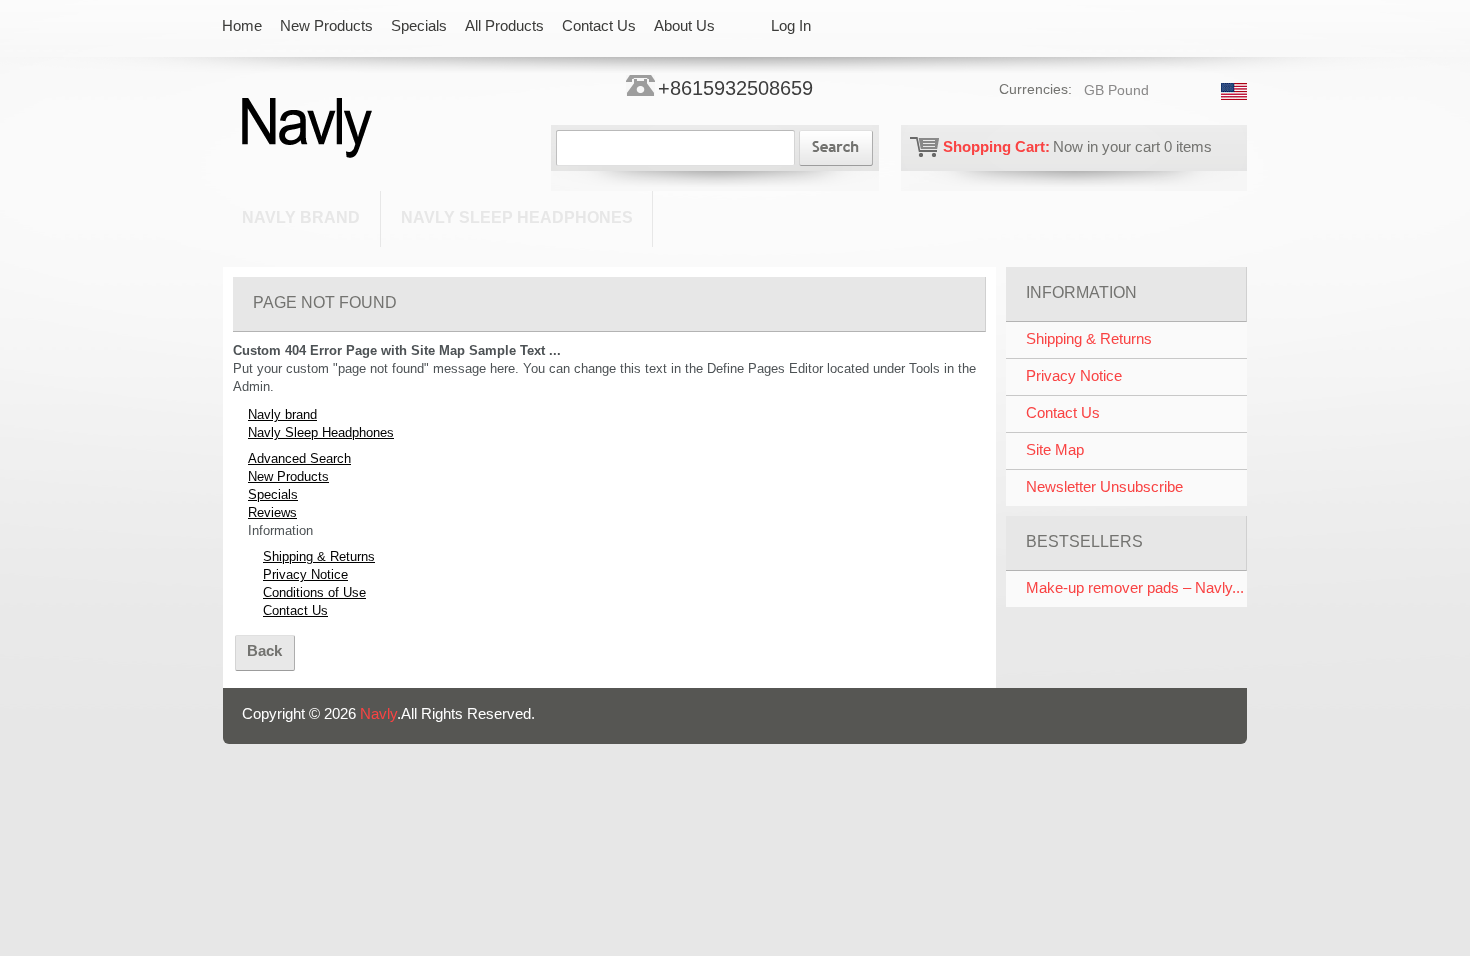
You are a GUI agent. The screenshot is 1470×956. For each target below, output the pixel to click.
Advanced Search (299, 458)
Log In (791, 25)
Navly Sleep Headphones (517, 217)
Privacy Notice (305, 574)
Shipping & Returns (319, 556)
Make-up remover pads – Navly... (1135, 587)
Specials (273, 494)
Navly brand (301, 217)
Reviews (272, 512)
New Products (288, 476)
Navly (378, 713)
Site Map (1055, 449)
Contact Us (295, 610)
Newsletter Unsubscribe (1104, 486)
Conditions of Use (314, 592)
